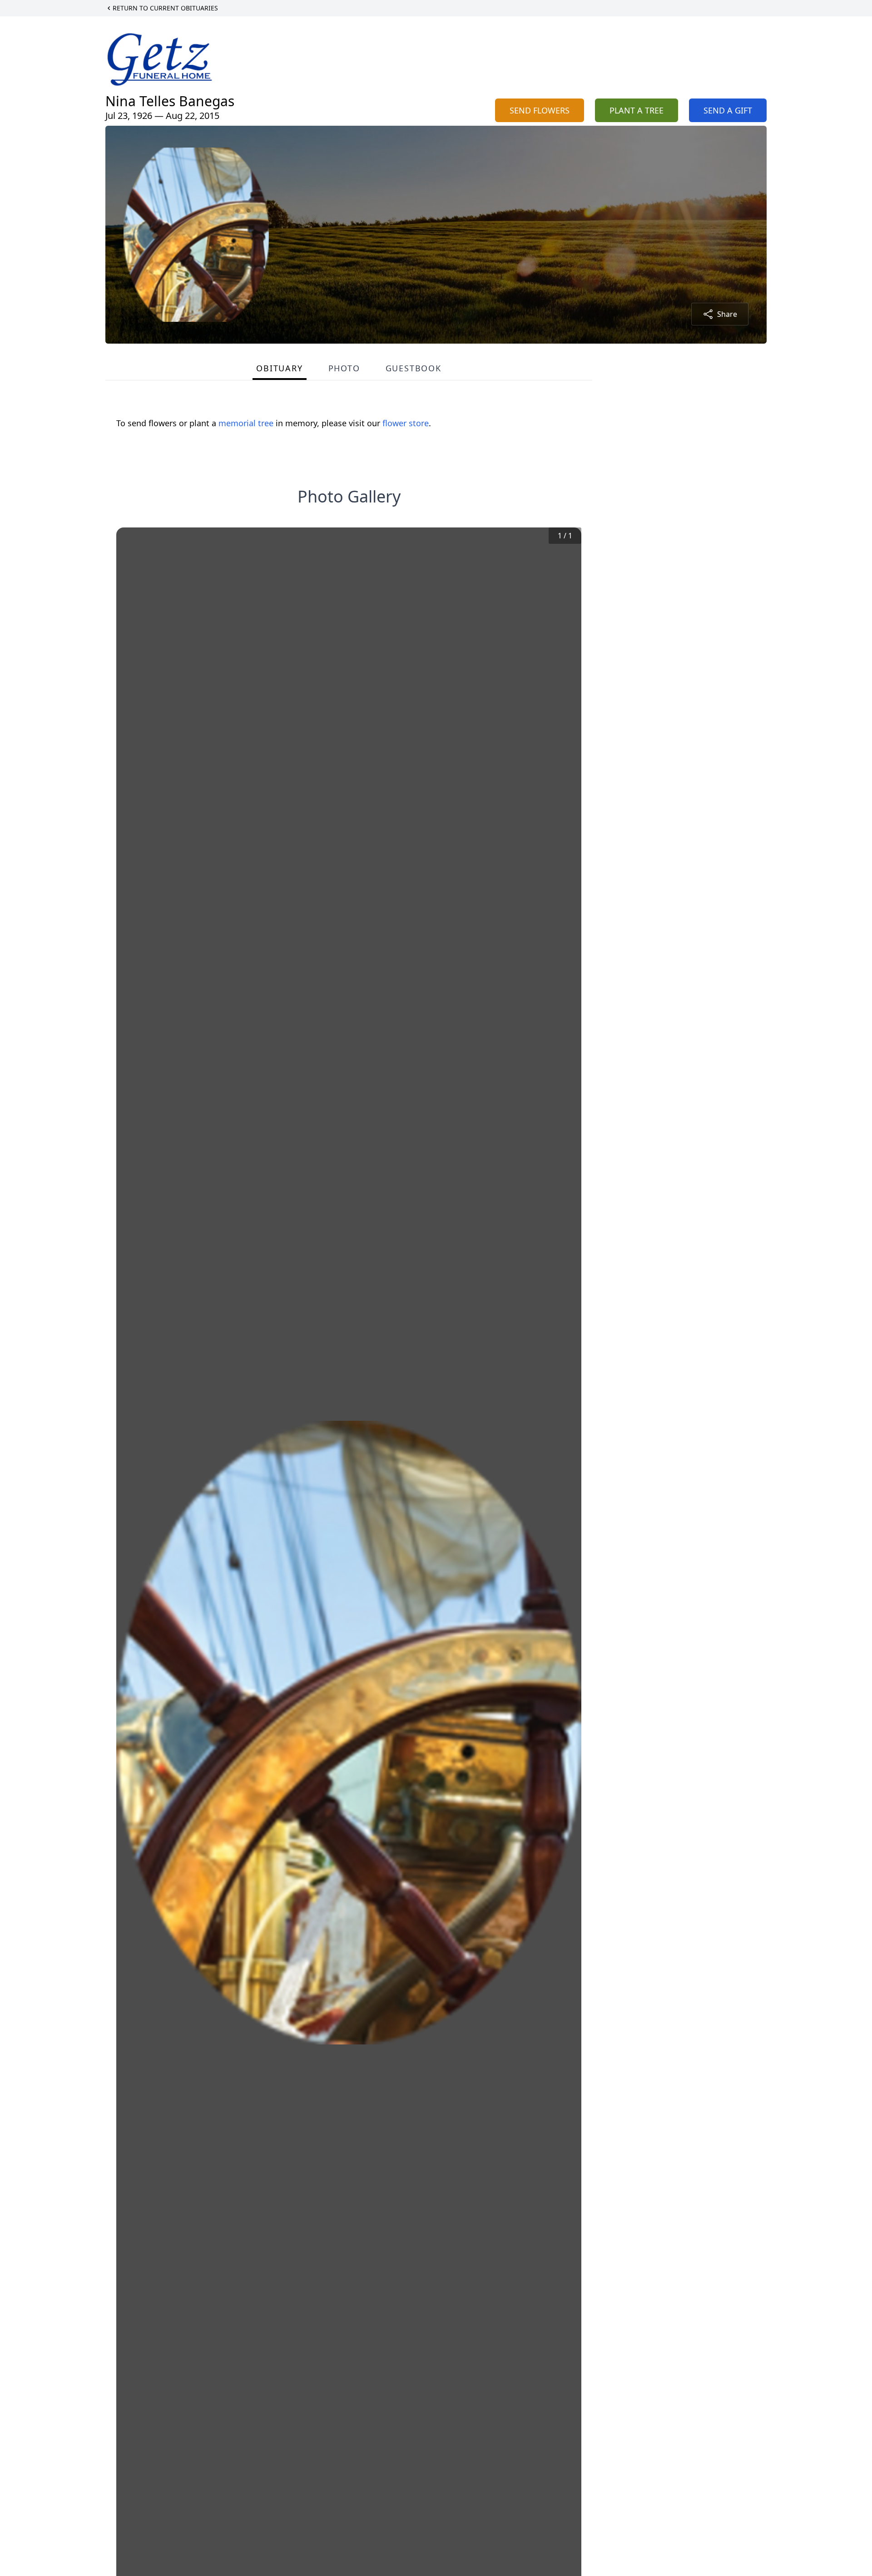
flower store (406, 423)
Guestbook (414, 368)
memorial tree (246, 423)
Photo (344, 368)
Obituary (279, 368)
